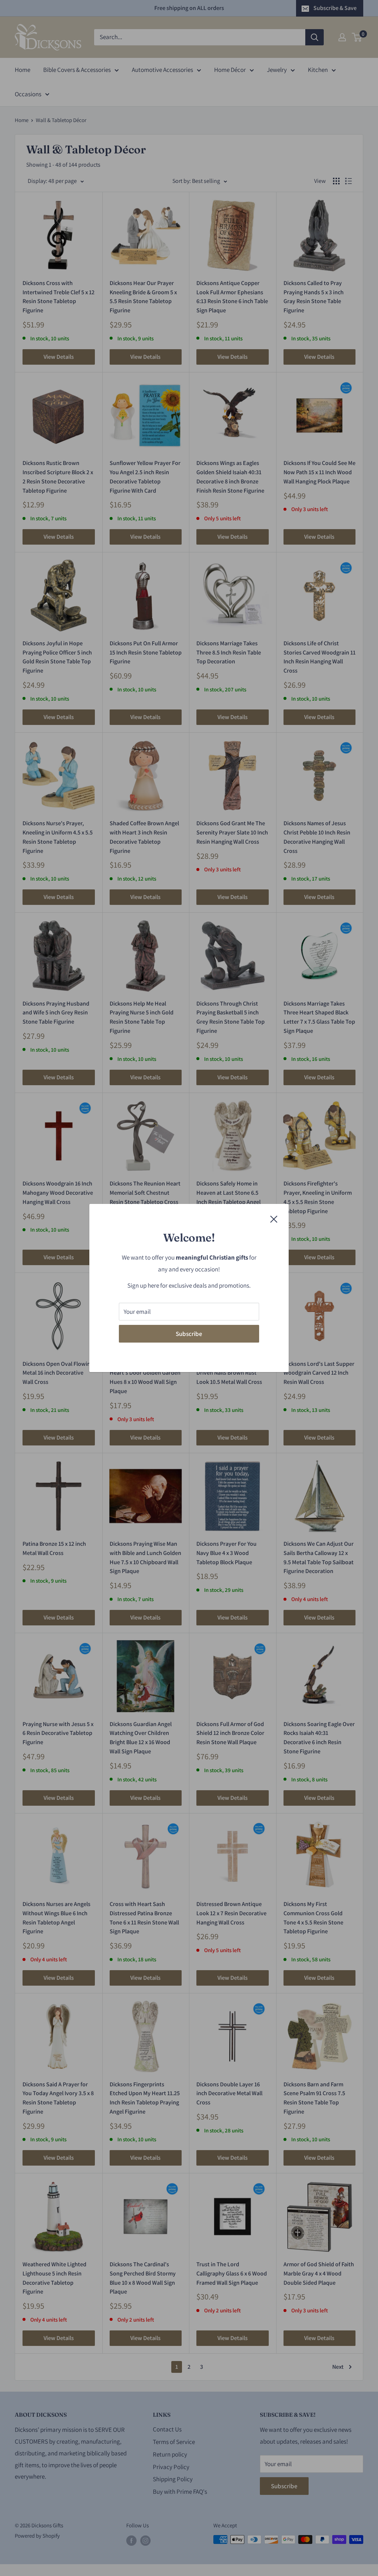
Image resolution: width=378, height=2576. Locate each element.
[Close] (274, 1219)
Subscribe (189, 1334)
